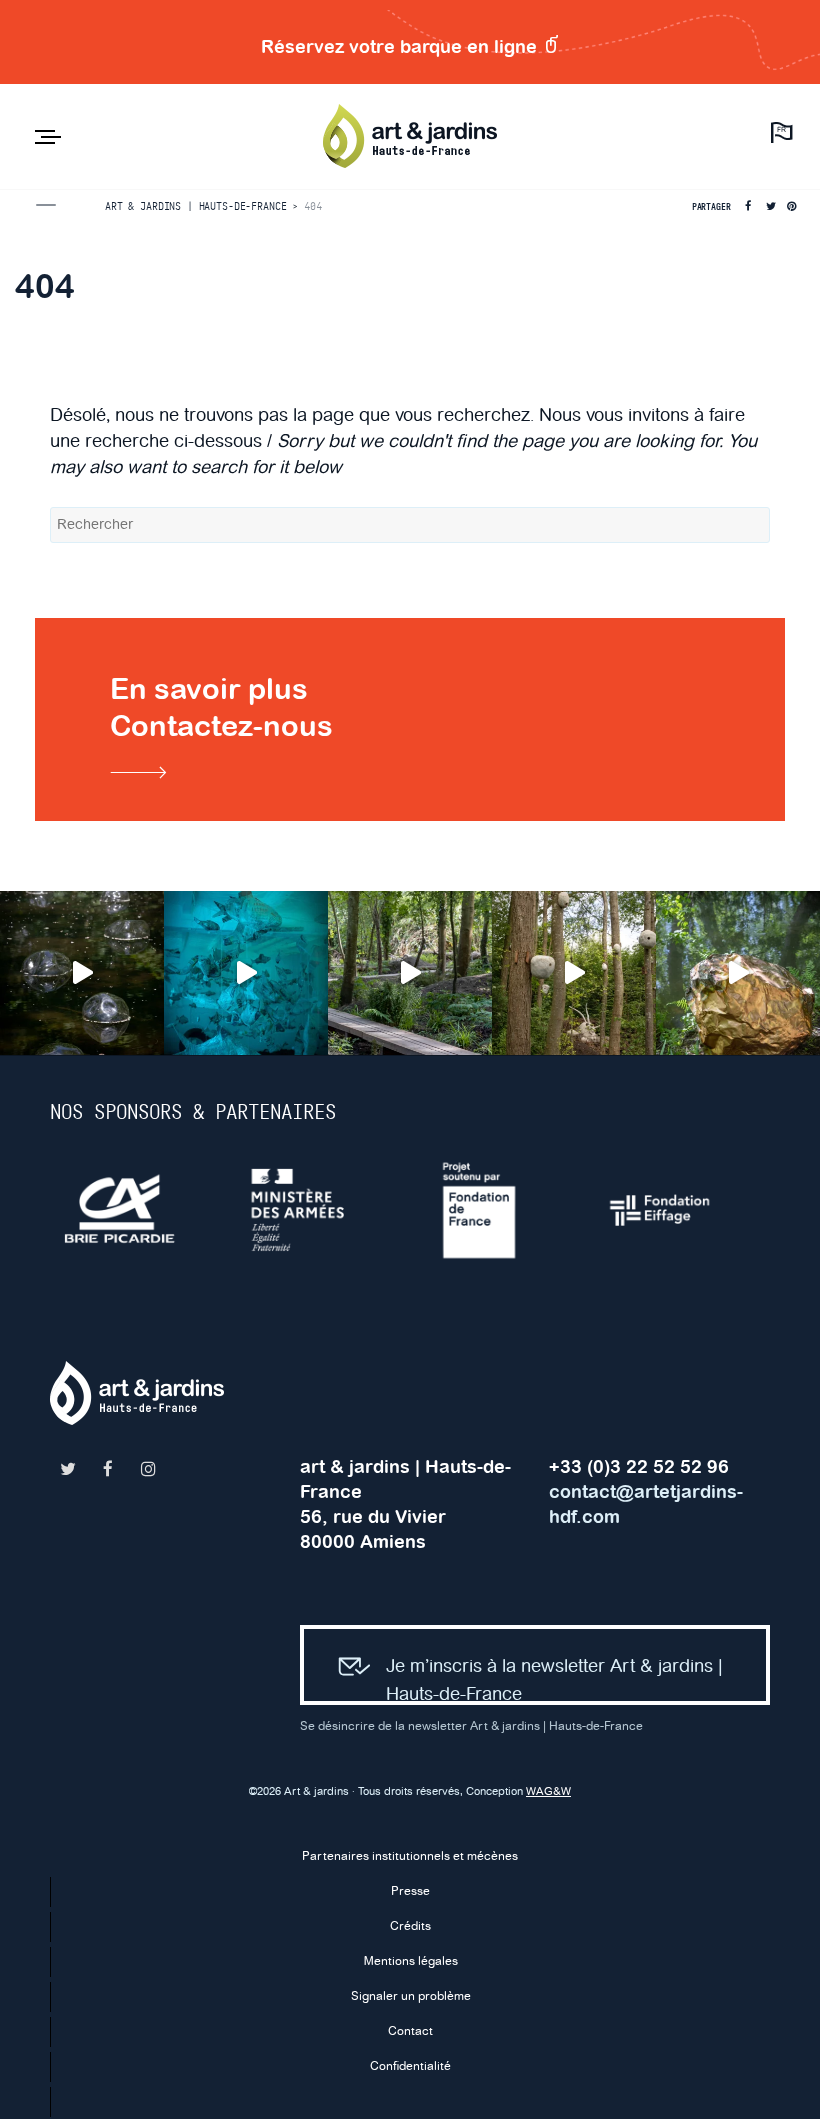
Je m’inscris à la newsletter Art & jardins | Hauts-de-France (554, 1680)
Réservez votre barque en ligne (401, 46)
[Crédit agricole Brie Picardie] (140, 1210)
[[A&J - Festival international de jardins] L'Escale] (82, 973)
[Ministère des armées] (320, 1210)
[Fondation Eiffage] (680, 1210)
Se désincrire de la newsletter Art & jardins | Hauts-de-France (471, 1726)
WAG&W (548, 1792)
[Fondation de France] (500, 1210)
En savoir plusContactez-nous (221, 707)
